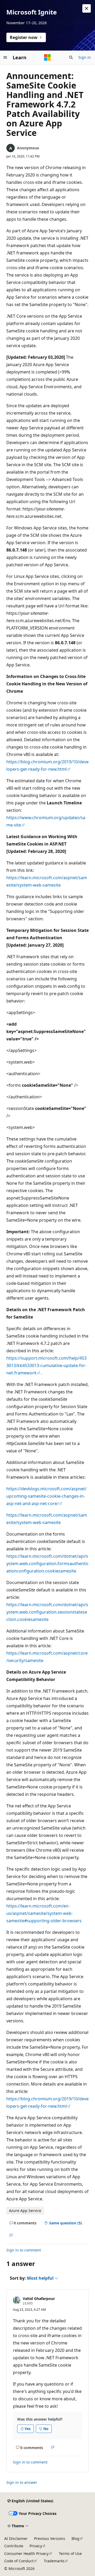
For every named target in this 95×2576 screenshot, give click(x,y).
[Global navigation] (5, 57)
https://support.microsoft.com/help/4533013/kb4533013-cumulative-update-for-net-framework (46, 1365)
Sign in (85, 57)
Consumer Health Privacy (26, 2553)
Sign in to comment (24, 2250)
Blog (75, 2538)
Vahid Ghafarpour (39, 2299)
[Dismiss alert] (87, 8)
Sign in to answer (22, 2482)
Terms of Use (70, 2553)
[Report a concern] (11, 2236)
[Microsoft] (47, 57)
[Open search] (71, 57)
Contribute (14, 2546)
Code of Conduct (19, 2561)
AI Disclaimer (16, 2538)
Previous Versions (50, 2538)
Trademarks (54, 2561)
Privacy (36, 2546)
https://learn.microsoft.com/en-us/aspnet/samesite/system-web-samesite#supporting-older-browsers (44, 1913)
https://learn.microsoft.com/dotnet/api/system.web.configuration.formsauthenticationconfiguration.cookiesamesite (47, 1564)
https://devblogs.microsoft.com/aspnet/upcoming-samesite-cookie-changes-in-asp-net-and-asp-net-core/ (46, 1496)
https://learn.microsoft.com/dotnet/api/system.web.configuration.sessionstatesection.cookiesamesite (47, 1612)
